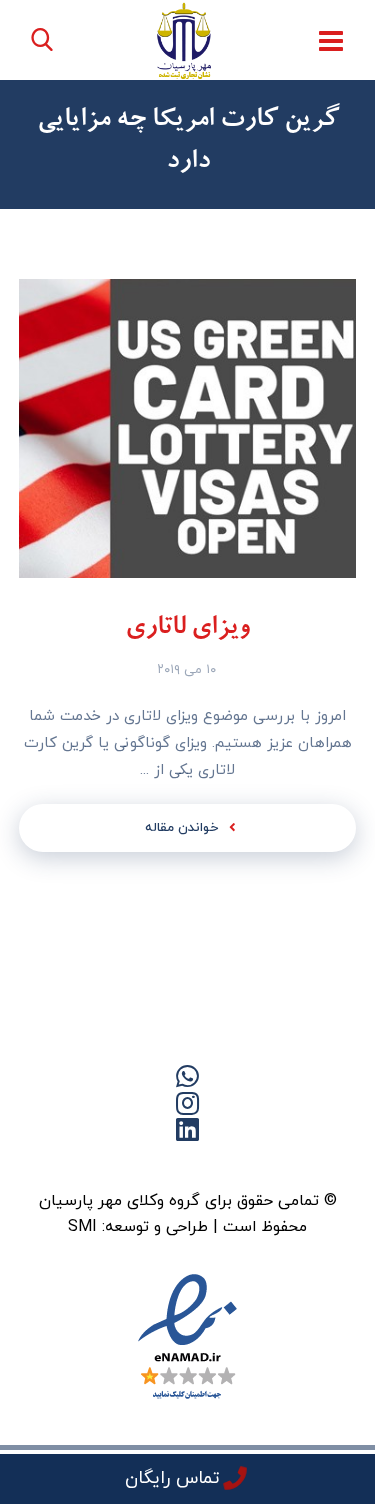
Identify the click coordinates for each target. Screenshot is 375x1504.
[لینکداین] (188, 1164)
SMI (82, 1227)
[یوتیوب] (148, 1164)
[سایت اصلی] (268, 1164)
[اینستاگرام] (108, 1164)
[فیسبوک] (228, 1164)
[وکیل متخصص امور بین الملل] (184, 40)
